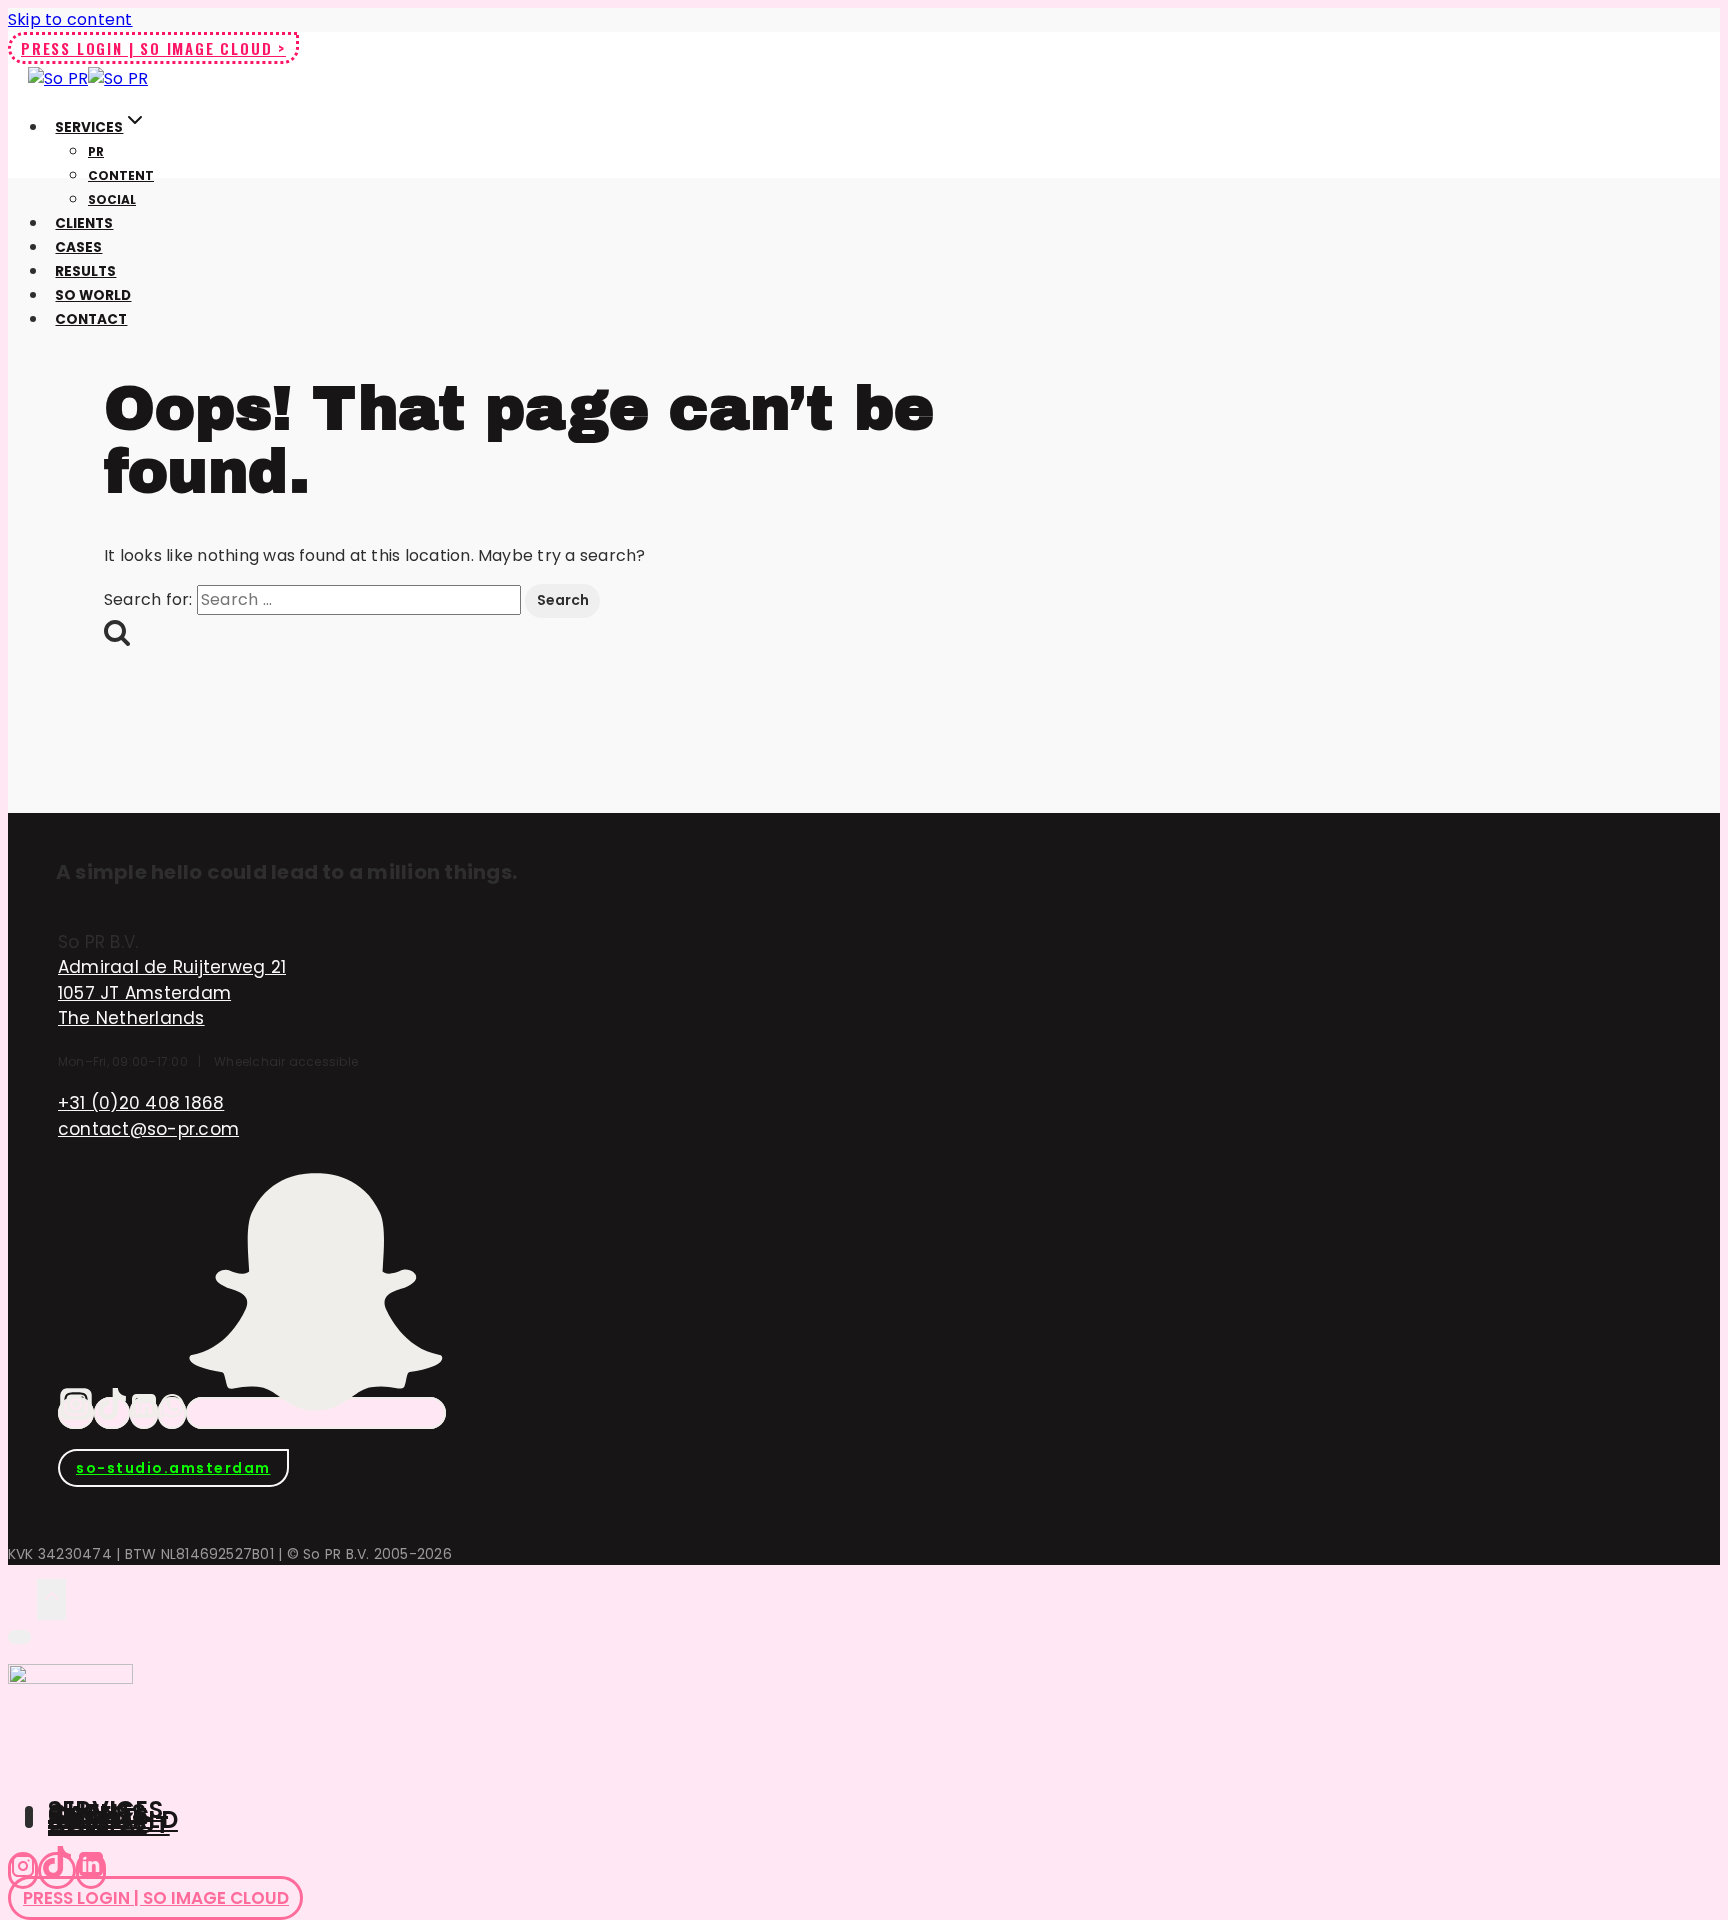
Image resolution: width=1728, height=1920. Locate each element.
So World (93, 295)
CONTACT (109, 1823)
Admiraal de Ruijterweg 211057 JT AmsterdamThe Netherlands (172, 992)
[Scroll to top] (22, 1598)
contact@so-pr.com (148, 1129)
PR (96, 151)
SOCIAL (112, 199)
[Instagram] (76, 1413)
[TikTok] (112, 1413)
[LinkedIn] (144, 1413)
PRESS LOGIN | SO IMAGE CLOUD (156, 1898)
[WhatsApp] (172, 1413)
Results (85, 271)
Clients (84, 223)
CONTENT (121, 175)
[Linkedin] (91, 1870)
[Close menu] (19, 1637)
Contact (91, 319)
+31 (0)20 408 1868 (141, 1103)
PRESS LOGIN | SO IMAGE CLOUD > (153, 48)
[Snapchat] (316, 1413)
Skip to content (70, 19)
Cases (78, 247)
